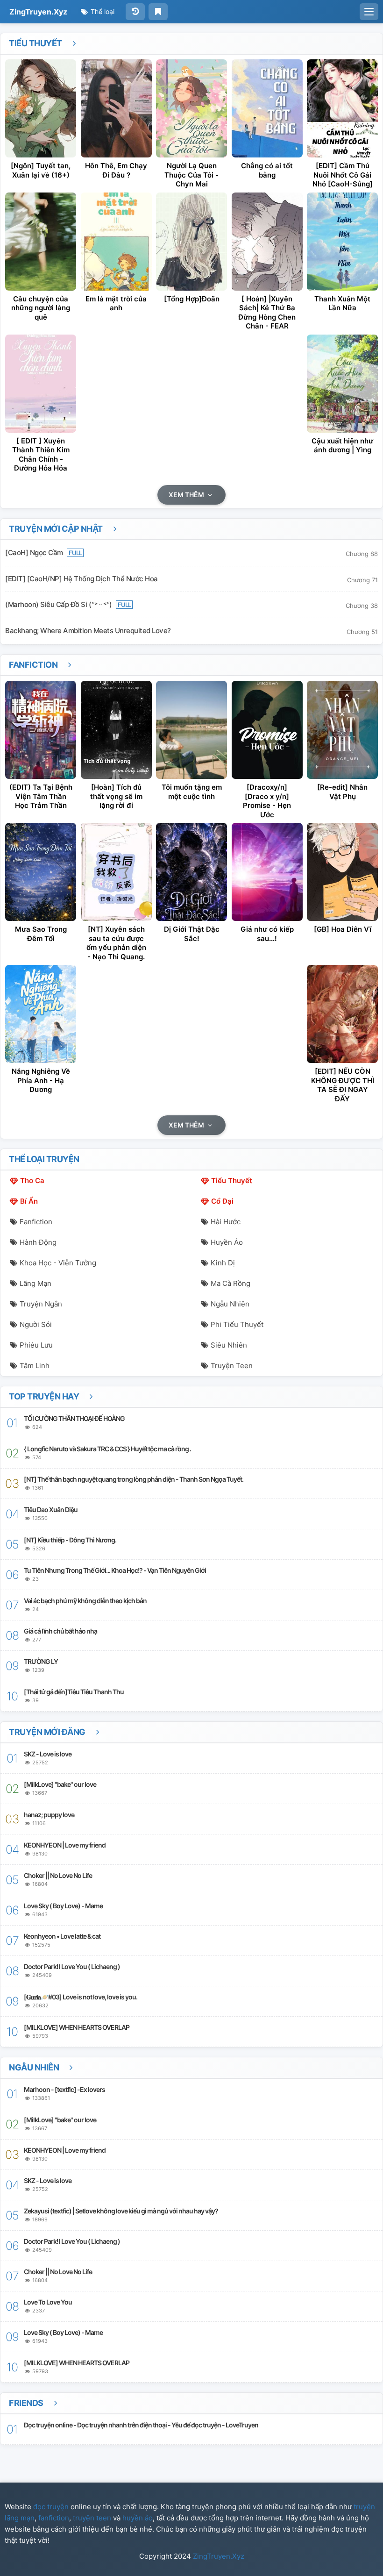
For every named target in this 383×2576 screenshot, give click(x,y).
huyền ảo (138, 2518)
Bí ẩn (29, 1201)
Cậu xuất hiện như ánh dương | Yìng (342, 446)
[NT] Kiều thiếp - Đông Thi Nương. (70, 1540)
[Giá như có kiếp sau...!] (267, 872)
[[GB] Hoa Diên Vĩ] (342, 872)
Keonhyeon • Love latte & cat (62, 1936)
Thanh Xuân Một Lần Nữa (342, 303)
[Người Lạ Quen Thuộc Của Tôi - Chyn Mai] (191, 108)
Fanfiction (34, 665)
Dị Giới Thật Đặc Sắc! (192, 934)
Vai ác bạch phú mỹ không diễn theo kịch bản (85, 1601)
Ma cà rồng (231, 1283)
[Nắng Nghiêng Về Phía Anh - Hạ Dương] (41, 1014)
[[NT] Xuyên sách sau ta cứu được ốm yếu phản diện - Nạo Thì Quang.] (116, 872)
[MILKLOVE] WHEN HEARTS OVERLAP (77, 2027)
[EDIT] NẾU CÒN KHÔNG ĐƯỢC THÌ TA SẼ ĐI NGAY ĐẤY (343, 1085)
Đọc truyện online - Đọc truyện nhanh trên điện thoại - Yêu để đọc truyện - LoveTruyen (141, 2425)
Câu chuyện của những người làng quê (41, 308)
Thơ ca (32, 1181)
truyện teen (92, 2518)
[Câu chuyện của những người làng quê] (41, 242)
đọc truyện (51, 2507)
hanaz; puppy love (49, 1815)
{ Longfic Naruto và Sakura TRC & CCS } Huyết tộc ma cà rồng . (107, 1449)
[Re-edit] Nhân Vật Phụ (342, 792)
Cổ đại (222, 1201)
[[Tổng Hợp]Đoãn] (191, 242)
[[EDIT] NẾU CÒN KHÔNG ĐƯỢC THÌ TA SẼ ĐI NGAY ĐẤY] (342, 1014)
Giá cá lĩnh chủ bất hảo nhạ (60, 1631)
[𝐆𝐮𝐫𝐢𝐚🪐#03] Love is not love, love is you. (81, 1997)
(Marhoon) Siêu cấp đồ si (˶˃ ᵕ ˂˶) (59, 604)
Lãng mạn (35, 1283)
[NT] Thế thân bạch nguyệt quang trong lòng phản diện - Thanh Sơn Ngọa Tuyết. (134, 1479)
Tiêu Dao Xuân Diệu (51, 1509)
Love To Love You (48, 2302)
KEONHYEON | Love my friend (65, 1845)
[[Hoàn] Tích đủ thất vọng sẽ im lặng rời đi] (116, 730)
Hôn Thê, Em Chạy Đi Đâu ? (116, 170)
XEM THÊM (187, 495)
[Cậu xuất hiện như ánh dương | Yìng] (342, 384)
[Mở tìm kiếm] (369, 12)
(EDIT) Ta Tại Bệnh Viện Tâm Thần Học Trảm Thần (41, 796)
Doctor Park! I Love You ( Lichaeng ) (72, 1966)
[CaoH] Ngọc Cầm (35, 553)
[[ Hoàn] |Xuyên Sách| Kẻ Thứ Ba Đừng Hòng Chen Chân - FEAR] (267, 242)
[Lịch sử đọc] (135, 12)
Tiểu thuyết (36, 43)
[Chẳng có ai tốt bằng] (267, 108)
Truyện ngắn (41, 1304)
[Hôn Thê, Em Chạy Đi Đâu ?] (116, 108)
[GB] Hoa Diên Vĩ (343, 929)
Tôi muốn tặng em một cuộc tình (192, 792)
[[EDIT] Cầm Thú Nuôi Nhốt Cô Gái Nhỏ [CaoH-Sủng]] (342, 108)
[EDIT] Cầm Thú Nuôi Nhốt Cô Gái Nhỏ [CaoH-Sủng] (343, 175)
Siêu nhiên (229, 1345)
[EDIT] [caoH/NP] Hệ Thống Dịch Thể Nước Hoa (82, 579)
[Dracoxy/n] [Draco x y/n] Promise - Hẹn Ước (267, 801)
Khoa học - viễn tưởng (58, 1263)
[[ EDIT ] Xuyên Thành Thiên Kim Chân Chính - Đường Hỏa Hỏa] (41, 384)
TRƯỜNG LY (41, 1661)
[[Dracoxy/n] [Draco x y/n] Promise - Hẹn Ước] (267, 730)
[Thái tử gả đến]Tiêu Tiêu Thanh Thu (74, 1692)
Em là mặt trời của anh (116, 303)
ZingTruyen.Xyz (38, 12)
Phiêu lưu (36, 1345)
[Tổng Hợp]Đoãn (192, 299)
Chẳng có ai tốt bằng (267, 170)
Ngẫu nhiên (230, 1304)
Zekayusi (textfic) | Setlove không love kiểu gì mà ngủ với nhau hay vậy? (121, 2211)
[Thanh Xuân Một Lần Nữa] (342, 242)
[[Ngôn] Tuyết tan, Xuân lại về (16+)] (41, 108)
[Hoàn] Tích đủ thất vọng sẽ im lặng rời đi (116, 796)
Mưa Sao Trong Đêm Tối (41, 934)
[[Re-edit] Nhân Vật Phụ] (342, 730)
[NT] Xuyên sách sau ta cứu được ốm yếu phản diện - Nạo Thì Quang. (116, 943)
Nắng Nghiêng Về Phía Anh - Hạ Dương (41, 1080)
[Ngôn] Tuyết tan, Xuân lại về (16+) (41, 170)
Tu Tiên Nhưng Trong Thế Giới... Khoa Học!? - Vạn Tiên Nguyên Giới (115, 1570)
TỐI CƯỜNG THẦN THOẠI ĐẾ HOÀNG (74, 1418)
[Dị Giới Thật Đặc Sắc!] (191, 872)
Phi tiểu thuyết (237, 1324)
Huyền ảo (227, 1242)
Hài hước (226, 1222)
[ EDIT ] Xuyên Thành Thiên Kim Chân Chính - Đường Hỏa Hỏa (41, 455)
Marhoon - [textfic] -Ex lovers (64, 2089)
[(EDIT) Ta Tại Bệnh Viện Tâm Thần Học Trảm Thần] (41, 730)
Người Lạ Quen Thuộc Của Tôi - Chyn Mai (191, 175)
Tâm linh (35, 1366)
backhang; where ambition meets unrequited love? (88, 631)
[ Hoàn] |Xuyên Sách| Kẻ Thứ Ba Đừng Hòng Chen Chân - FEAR (267, 313)
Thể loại (102, 11)
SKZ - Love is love (48, 1754)
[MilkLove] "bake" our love (60, 1784)
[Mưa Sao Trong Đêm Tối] (41, 872)
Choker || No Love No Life (58, 1875)
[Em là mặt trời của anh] (116, 242)
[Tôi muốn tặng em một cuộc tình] (191, 730)
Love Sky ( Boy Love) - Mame (63, 1906)
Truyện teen (232, 1366)
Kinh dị (223, 1263)
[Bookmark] (158, 12)
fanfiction (54, 2518)
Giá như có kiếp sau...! (267, 934)
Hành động (38, 1242)
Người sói (36, 1324)
